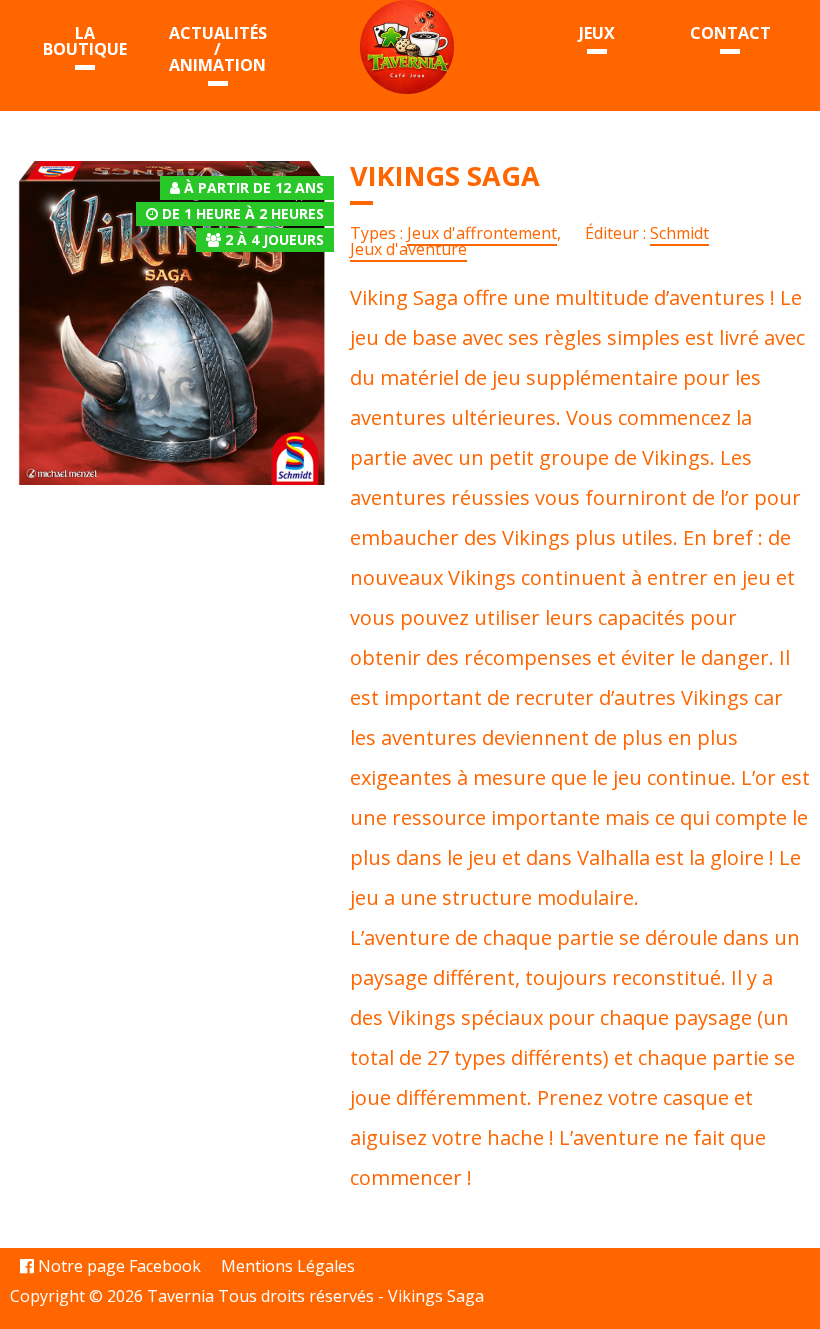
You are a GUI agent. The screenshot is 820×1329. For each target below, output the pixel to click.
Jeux (597, 33)
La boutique (85, 41)
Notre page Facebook (117, 1266)
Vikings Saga (436, 1296)
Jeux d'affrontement (482, 233)
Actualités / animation (218, 49)
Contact (730, 33)
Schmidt (679, 233)
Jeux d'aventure (408, 249)
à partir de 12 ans (254, 187)
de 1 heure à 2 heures (243, 213)
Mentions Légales (288, 1266)
